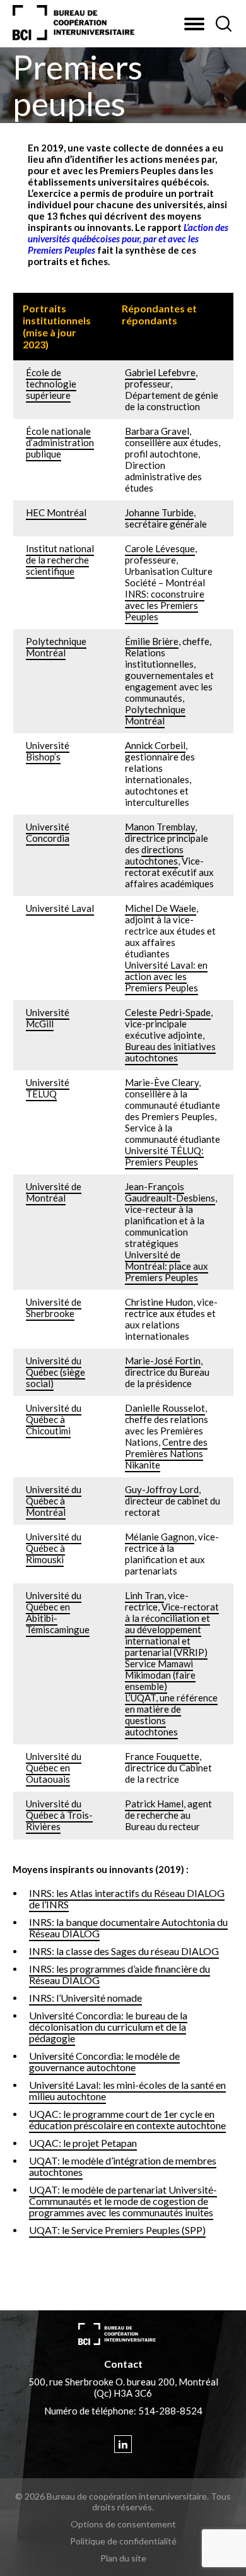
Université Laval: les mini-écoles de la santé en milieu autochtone (127, 2090)
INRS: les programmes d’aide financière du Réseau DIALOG (120, 1974)
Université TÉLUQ (48, 1088)
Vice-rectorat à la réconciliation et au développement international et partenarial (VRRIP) (172, 1629)
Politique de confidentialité (123, 2541)
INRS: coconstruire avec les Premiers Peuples (165, 605)
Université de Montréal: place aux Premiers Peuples (167, 1266)
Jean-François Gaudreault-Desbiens (170, 1192)
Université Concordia (48, 832)
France (140, 1756)
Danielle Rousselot (165, 1408)
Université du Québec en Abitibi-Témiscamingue (58, 1612)
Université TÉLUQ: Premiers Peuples (164, 1156)
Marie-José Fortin (163, 1361)
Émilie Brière (152, 641)
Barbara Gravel (157, 431)
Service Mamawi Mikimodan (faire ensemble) (160, 1675)
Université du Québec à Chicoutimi (54, 1419)
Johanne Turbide (159, 512)
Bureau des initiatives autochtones (170, 1052)
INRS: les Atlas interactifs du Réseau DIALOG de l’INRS (127, 1899)
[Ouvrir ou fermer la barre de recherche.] (223, 24)
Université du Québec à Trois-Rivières (59, 1815)
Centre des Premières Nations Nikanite (166, 1453)
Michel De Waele (161, 908)
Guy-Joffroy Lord (162, 1489)
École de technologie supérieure (51, 384)
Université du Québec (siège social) (56, 1372)
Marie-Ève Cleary (162, 1082)
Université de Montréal (54, 1192)
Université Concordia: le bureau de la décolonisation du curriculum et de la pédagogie (108, 2027)
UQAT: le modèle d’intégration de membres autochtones (123, 2166)
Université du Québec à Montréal (54, 1501)
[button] (194, 24)
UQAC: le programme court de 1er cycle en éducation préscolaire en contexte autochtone (127, 2119)
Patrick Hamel (154, 1804)
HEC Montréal (56, 512)
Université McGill (48, 1018)
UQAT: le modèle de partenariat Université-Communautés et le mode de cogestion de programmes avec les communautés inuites (123, 2201)
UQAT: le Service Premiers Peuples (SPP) (117, 2230)
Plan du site (123, 2558)
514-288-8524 (170, 2411)
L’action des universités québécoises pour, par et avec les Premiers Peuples (128, 239)
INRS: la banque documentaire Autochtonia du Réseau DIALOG (128, 1928)
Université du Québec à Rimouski (54, 1548)
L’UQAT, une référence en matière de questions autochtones (171, 1715)
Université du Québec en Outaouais (54, 1768)
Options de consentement (123, 2524)
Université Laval (60, 908)
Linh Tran (144, 1595)
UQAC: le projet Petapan (83, 2143)
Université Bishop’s (48, 751)
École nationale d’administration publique (60, 442)
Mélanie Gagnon (160, 1537)
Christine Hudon (159, 1302)
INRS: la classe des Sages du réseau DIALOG (124, 1951)
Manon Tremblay (160, 827)
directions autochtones (154, 855)
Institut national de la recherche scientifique (60, 560)
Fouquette (178, 1756)
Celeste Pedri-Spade (168, 1012)
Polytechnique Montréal (56, 647)
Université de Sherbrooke (54, 1308)
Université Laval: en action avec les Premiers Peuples (166, 976)
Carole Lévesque (160, 548)
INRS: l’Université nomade (85, 1998)
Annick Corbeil (155, 745)
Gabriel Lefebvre (160, 372)
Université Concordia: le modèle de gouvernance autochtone (104, 2061)
